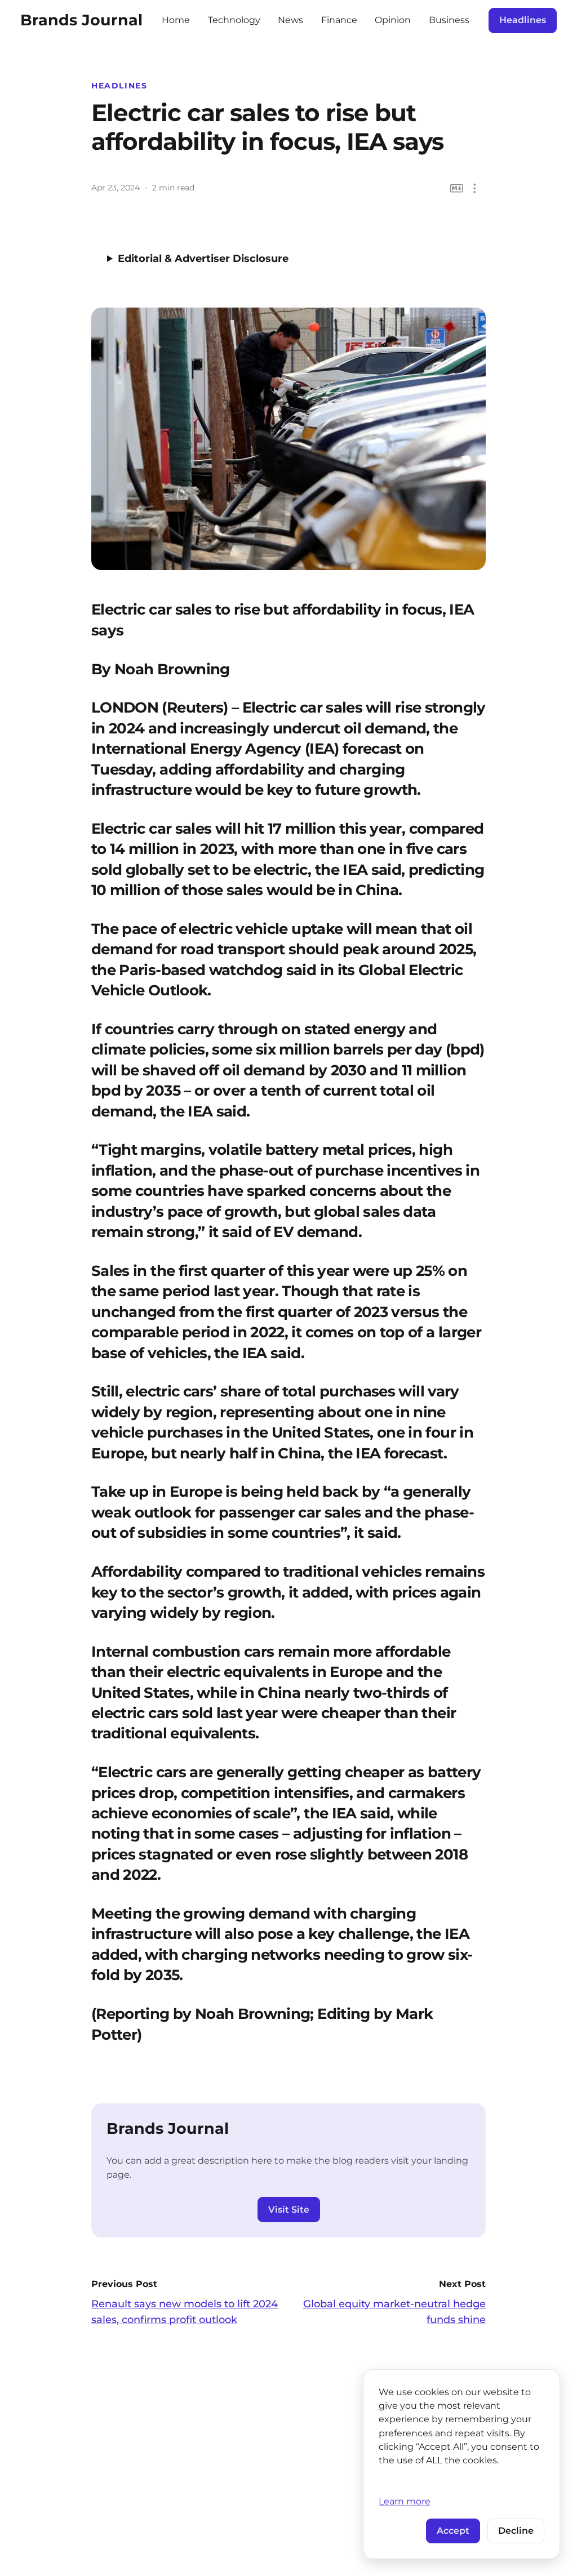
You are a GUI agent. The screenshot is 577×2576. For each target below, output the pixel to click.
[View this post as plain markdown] (457, 188)
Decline (516, 2531)
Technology (234, 20)
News (290, 20)
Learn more (405, 2501)
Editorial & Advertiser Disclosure (203, 259)
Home (176, 20)
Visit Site (289, 2210)
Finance (339, 20)
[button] (475, 188)
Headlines (523, 20)
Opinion (393, 20)
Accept (453, 2531)
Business (449, 20)
